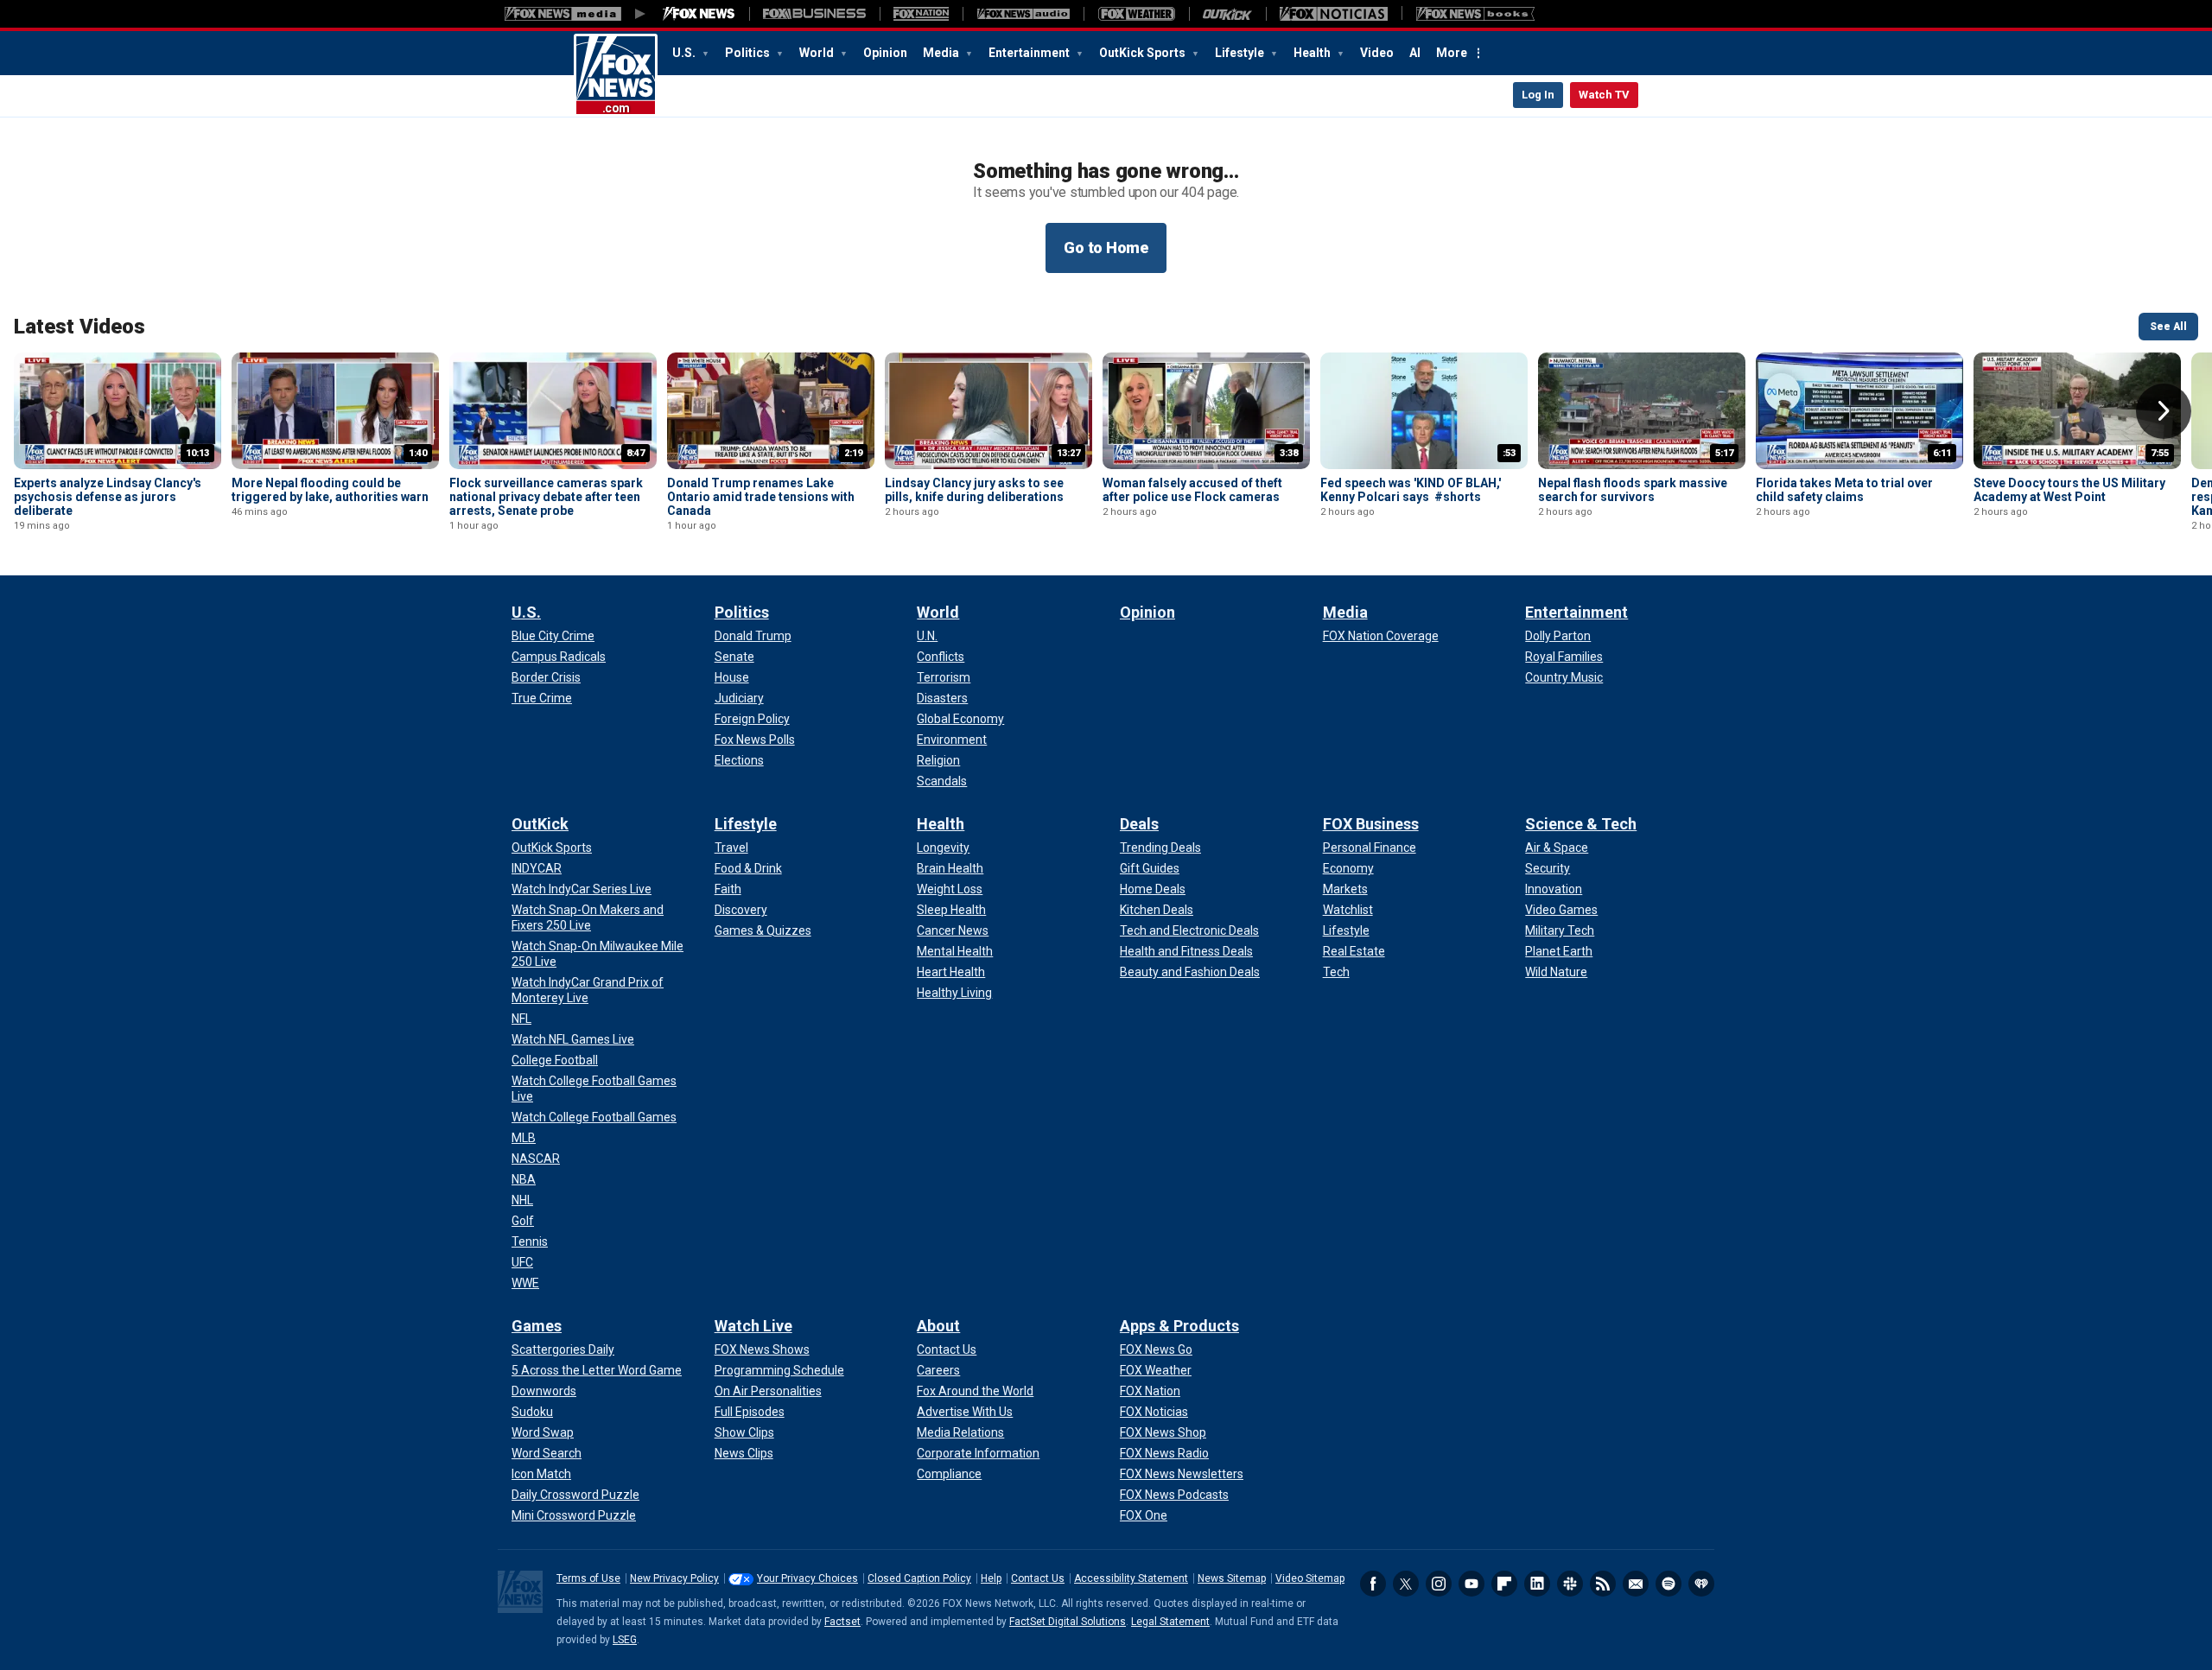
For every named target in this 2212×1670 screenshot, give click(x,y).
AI (1415, 53)
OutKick (540, 824)
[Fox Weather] (1136, 14)
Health (1313, 53)
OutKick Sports (1144, 53)
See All (2168, 327)
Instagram (1439, 1584)
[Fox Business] (814, 14)
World (818, 53)
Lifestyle (1241, 53)
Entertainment (1030, 53)
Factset (842, 1622)
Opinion (885, 53)
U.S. (685, 53)
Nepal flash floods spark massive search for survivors (1633, 490)
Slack (1570, 1584)
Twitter (1406, 1584)
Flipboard (1504, 1584)
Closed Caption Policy (919, 1578)
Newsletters (1636, 1584)
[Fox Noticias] (1334, 14)
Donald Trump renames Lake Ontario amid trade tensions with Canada (761, 497)
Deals (1139, 824)
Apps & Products (1179, 1326)
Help (991, 1578)
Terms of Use (588, 1578)
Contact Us (1038, 1578)
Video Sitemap (1310, 1578)
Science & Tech (1581, 824)
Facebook (1373, 1584)
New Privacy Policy (674, 1578)
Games (537, 1326)
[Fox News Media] (699, 14)
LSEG (625, 1640)
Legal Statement (1170, 1622)
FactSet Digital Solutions (1068, 1622)
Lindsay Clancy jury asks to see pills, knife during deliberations (974, 490)
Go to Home (1106, 248)
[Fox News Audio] (1023, 14)
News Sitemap (1232, 1578)
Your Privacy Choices (807, 1578)
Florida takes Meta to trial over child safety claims (1844, 490)
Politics (749, 53)
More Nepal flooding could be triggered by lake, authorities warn (330, 490)
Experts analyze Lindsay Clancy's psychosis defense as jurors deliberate (108, 497)
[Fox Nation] (921, 14)
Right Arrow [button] (2164, 411)
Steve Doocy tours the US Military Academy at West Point (2069, 490)
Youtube (1471, 1584)
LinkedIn (1537, 1584)
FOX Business (1371, 824)
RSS (1603, 1584)
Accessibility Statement (1131, 1578)
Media (942, 53)
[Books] (1475, 14)
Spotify (1669, 1584)
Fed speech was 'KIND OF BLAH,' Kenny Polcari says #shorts (1411, 490)
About (938, 1326)
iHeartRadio (1701, 1584)
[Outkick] (1227, 14)
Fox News (616, 75)
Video (1377, 53)
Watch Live (753, 1326)
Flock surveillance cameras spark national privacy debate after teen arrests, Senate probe (546, 497)
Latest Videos (79, 327)
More (1452, 53)
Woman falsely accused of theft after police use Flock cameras (1192, 490)
